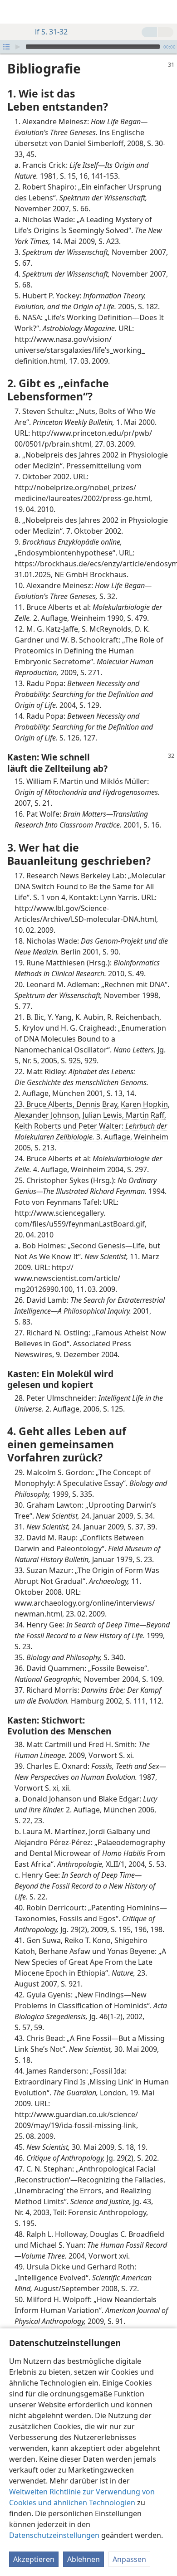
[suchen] (166, 12)
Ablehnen (84, 2559)
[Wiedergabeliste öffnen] (6, 47)
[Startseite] (14, 12)
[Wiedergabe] (18, 47)
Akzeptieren (34, 2559)
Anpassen (129, 2559)
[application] (88, 47)
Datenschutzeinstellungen (54, 2535)
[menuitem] (14, 12)
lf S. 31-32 (51, 32)
